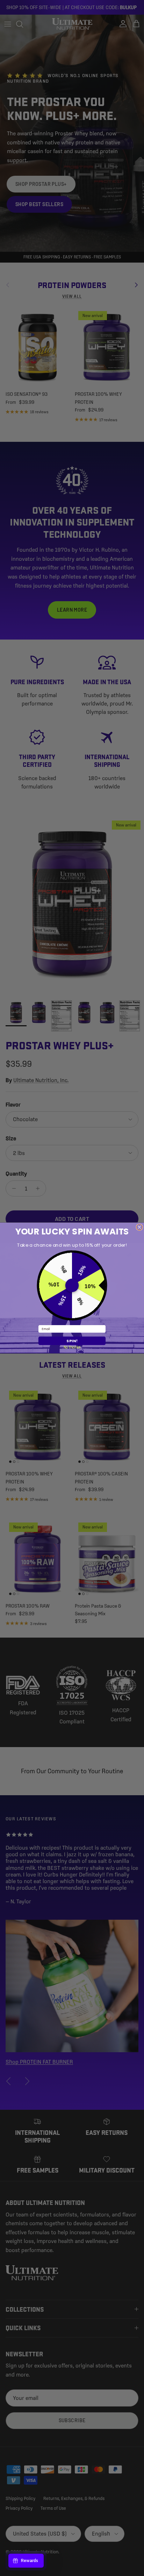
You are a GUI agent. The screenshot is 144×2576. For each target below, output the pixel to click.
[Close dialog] (139, 1227)
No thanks (72, 1347)
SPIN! (72, 1341)
